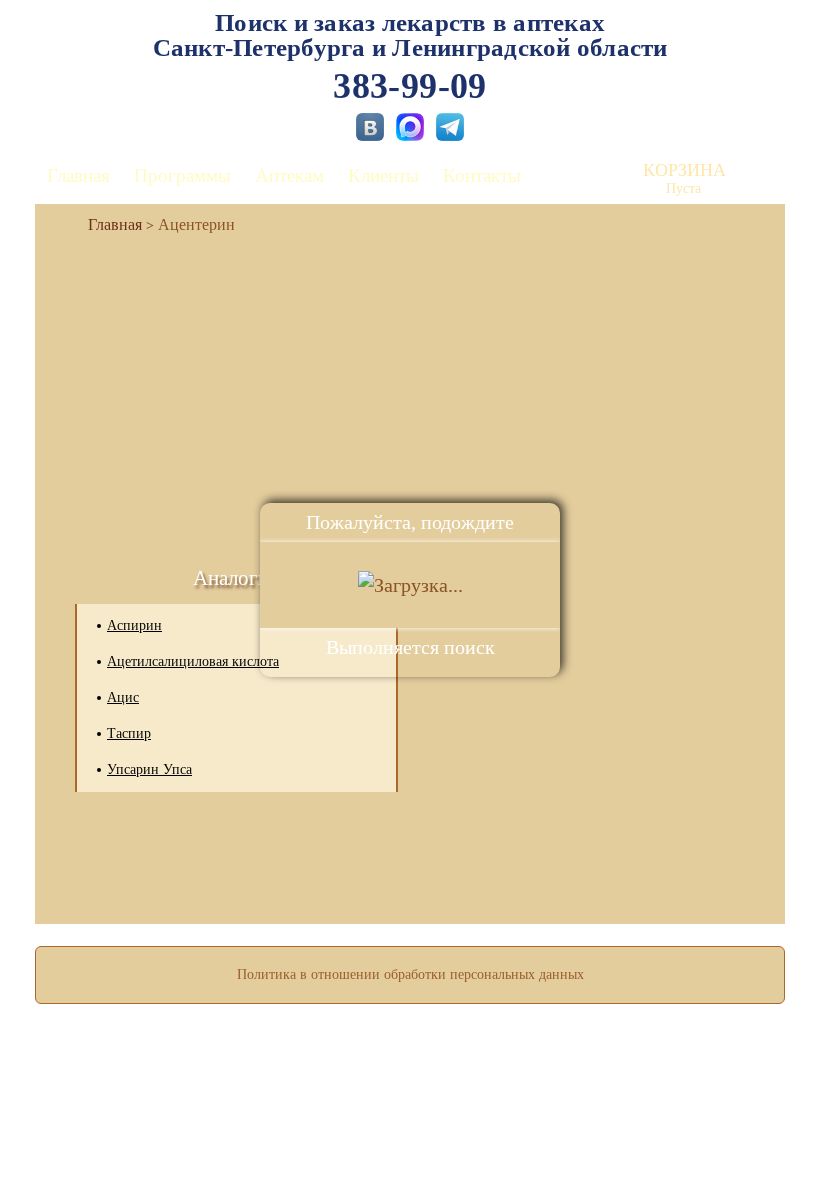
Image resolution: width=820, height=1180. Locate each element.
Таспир (129, 733)
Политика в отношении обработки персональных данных (410, 974)
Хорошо (410, 1106)
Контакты (482, 175)
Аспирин (134, 625)
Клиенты (383, 175)
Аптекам (289, 175)
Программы (182, 175)
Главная (78, 175)
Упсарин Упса (149, 769)
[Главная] (107, 224)
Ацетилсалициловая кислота (193, 661)
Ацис (123, 697)
